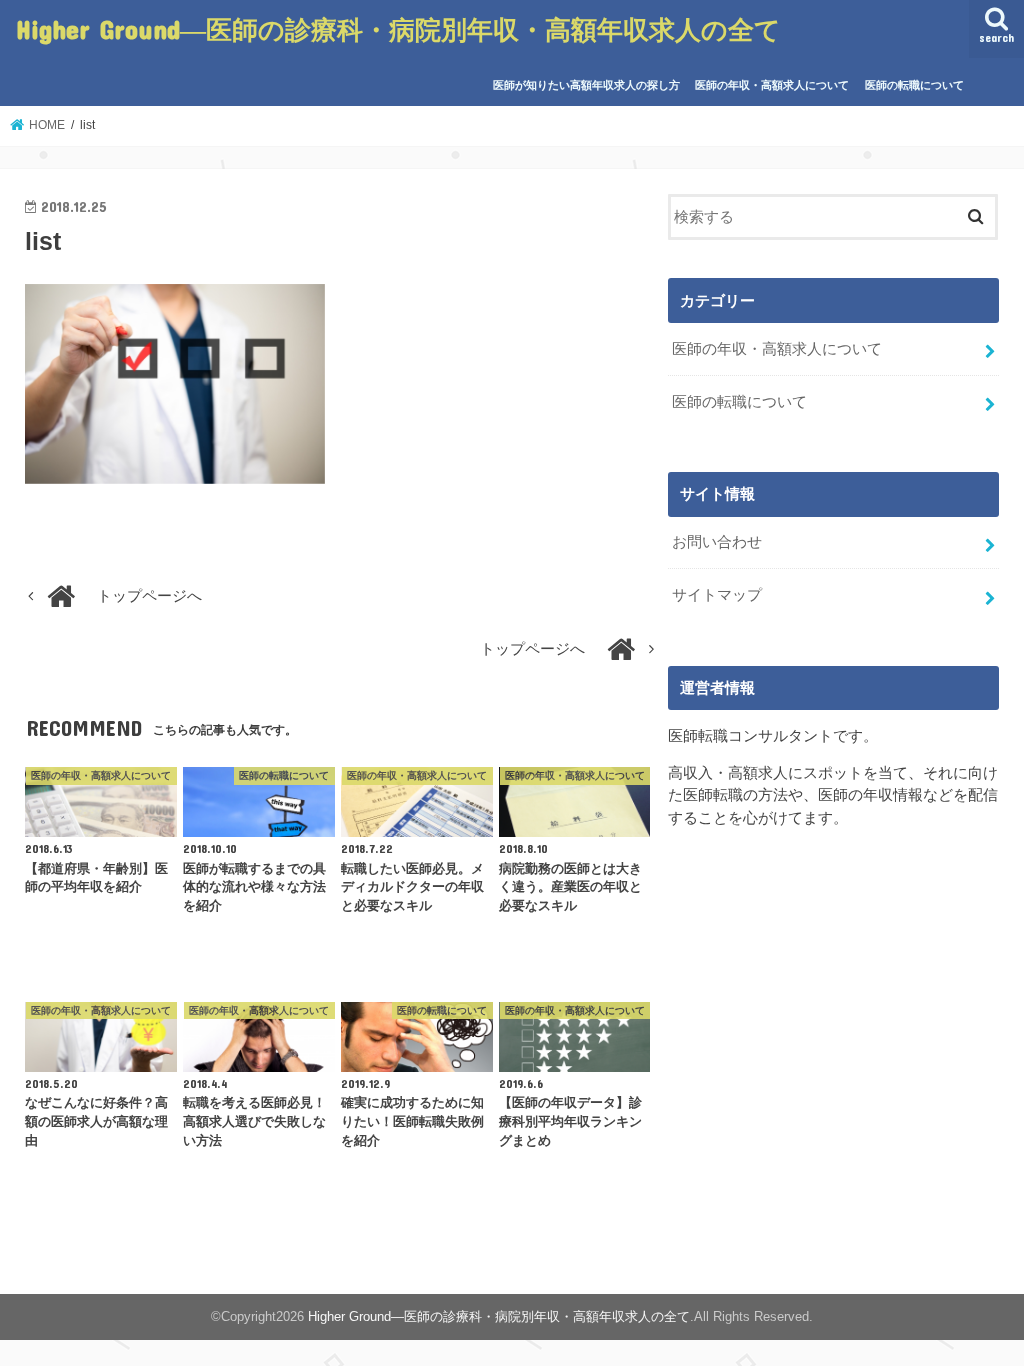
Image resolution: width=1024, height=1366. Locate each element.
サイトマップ (717, 595)
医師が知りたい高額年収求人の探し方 (586, 85)
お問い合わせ (717, 542)
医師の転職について (914, 85)
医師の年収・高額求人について (772, 85)
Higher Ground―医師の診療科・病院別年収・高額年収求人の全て (398, 28)
